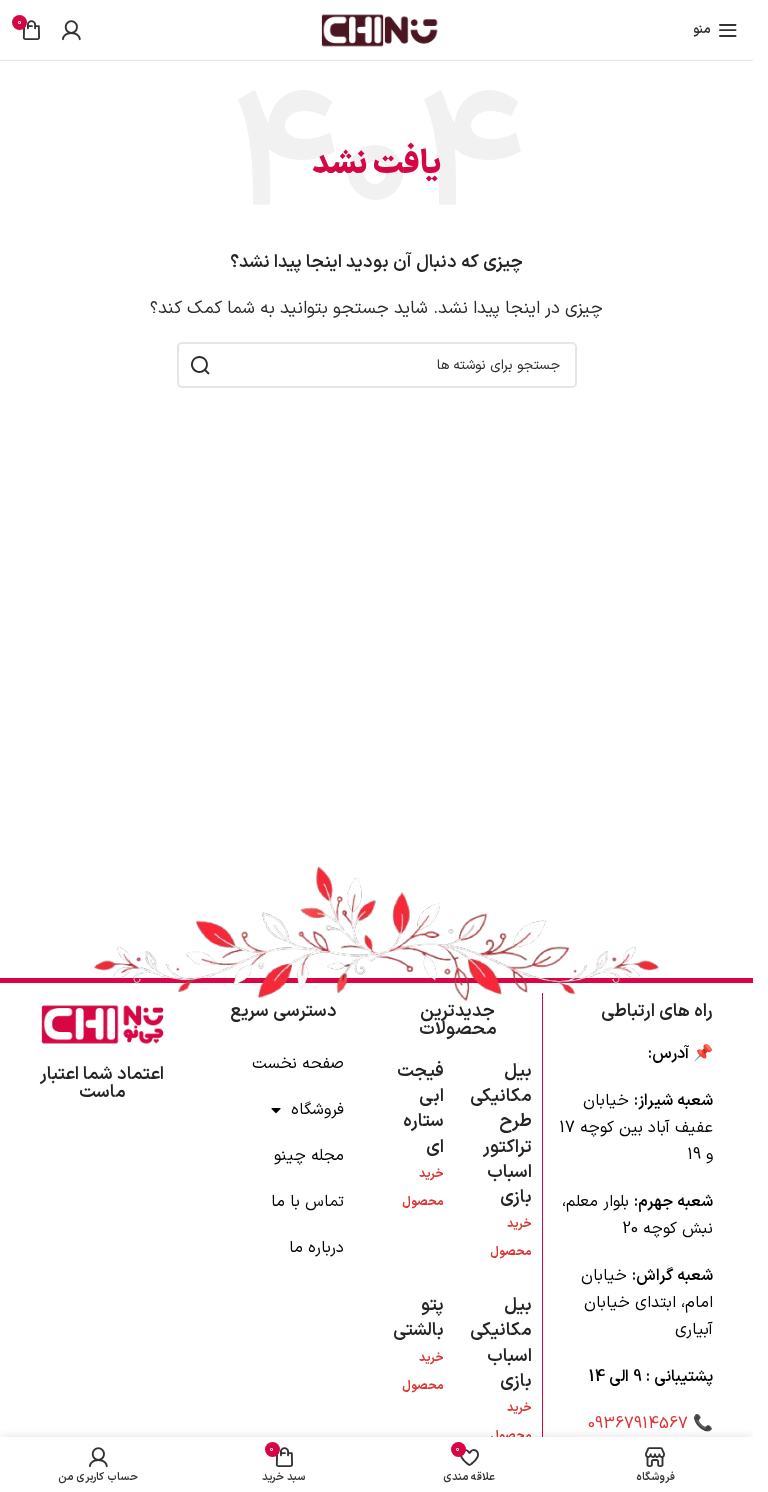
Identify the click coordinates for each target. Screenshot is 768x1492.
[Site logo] (377, 29)
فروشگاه (317, 1110)
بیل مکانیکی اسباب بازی (501, 1343)
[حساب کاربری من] (71, 30)
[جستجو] (200, 365)
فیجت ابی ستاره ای (420, 1109)
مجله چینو (309, 1156)
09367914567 (638, 1424)
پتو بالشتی (418, 1318)
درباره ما (316, 1248)
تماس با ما (307, 1202)
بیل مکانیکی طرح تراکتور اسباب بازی (501, 1134)
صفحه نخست (298, 1064)
